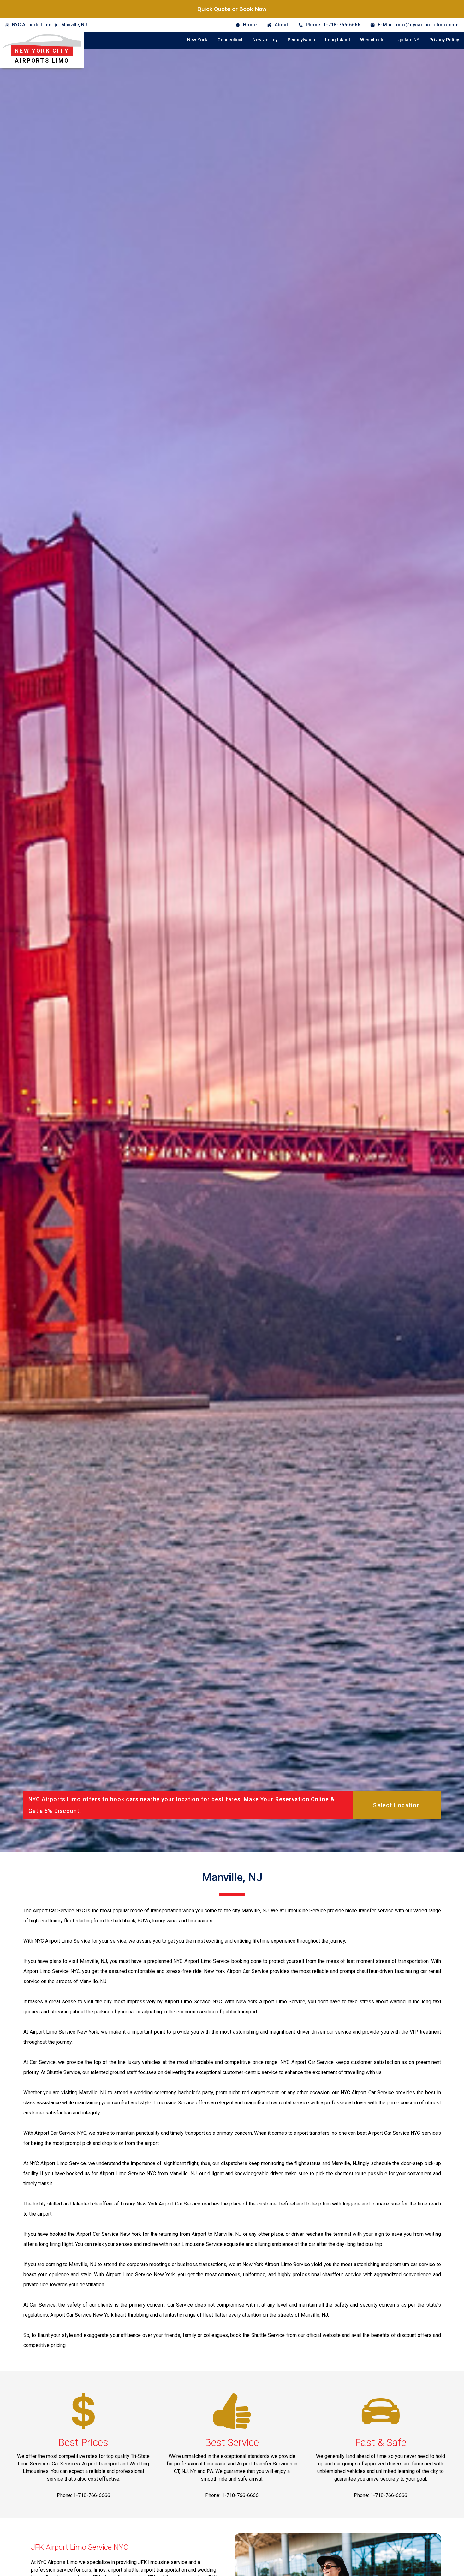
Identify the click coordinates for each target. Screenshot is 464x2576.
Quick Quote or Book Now (232, 9)
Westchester (373, 40)
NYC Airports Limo (32, 25)
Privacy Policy (444, 40)
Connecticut (230, 40)
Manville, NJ (74, 25)
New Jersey (265, 40)
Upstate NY (408, 40)
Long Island (338, 40)
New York (197, 40)
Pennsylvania (301, 40)
